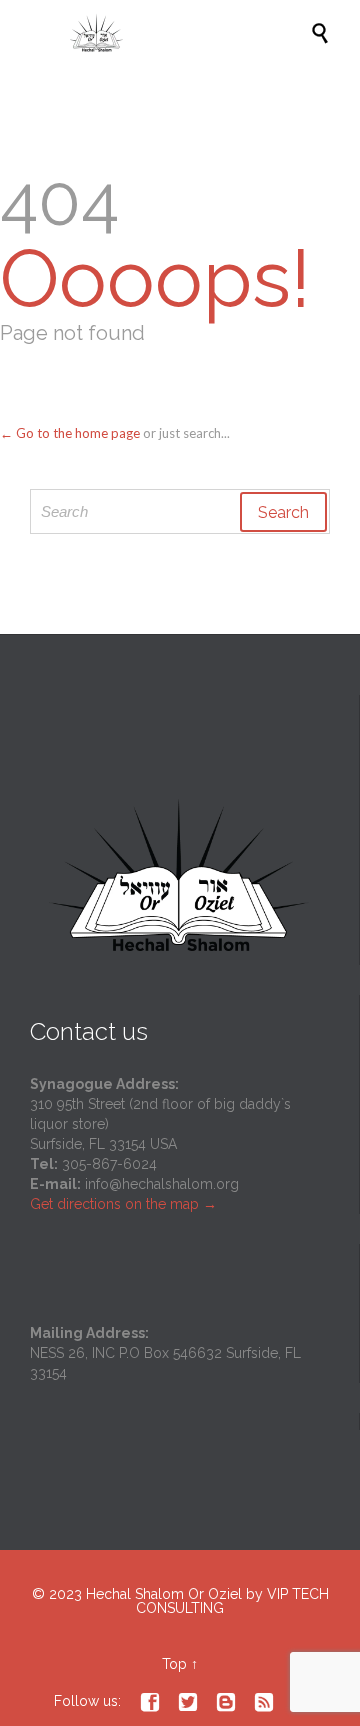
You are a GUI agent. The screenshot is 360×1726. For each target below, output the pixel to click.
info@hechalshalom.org (162, 1184)
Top (174, 1664)
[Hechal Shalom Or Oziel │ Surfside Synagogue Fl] (190, 32)
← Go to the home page (70, 433)
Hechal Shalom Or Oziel (166, 1594)
